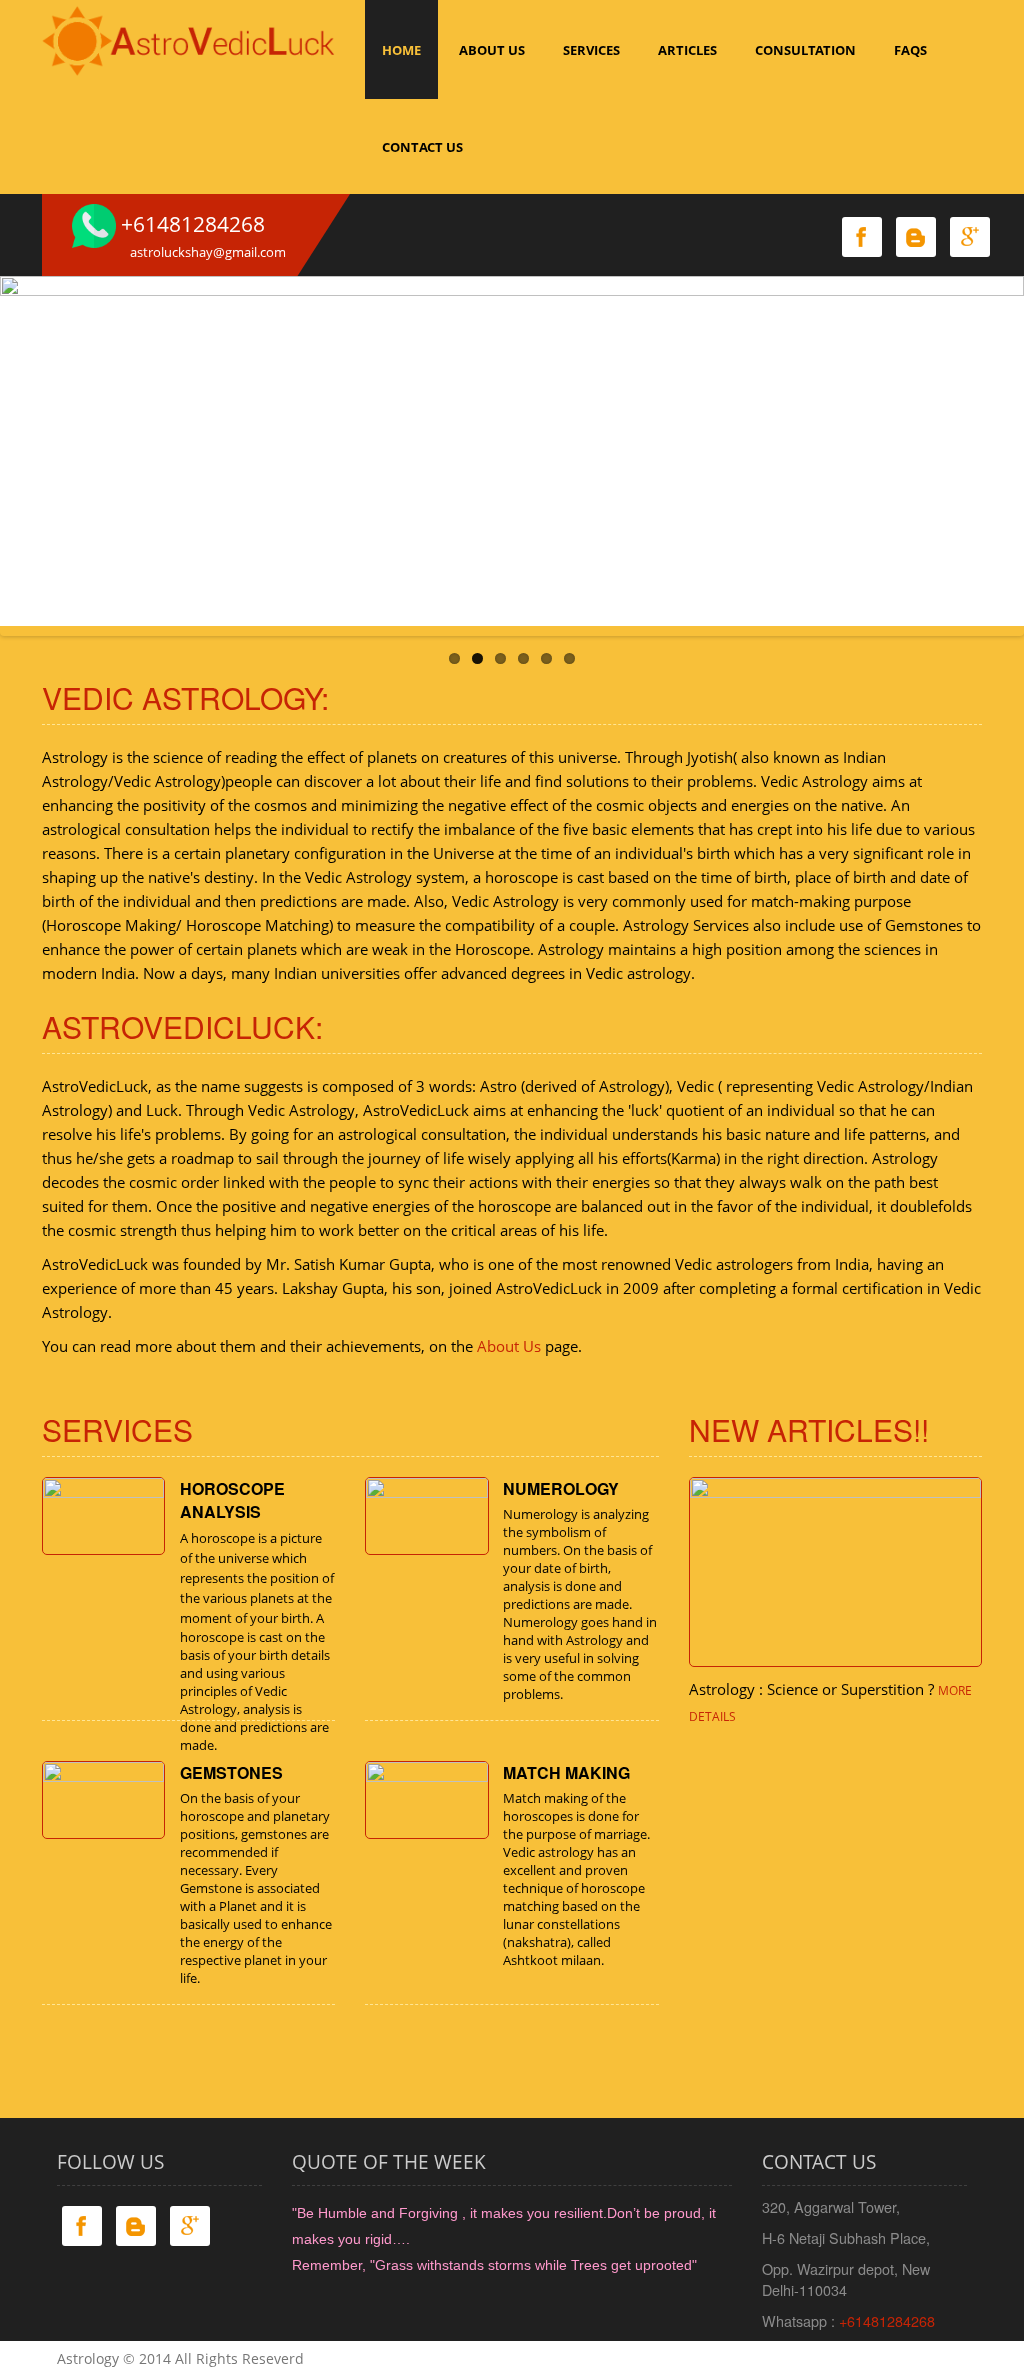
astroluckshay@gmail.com (208, 252)
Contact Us (422, 147)
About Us (509, 1346)
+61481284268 (887, 2320)
